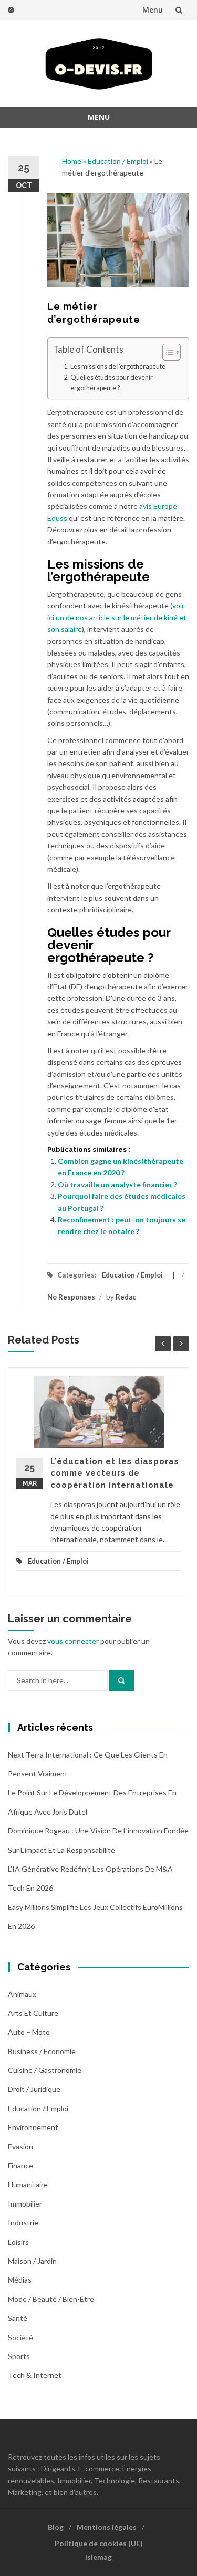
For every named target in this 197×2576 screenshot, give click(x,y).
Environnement (33, 2127)
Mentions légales (107, 2527)
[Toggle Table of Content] (166, 352)
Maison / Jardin (32, 2261)
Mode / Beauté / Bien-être (51, 2299)
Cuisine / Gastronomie (45, 2070)
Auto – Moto (29, 2032)
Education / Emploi (118, 161)
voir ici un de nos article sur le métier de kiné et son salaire (117, 617)
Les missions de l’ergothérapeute (118, 367)
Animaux (22, 1994)
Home (72, 161)
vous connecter (73, 1641)
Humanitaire (28, 2184)
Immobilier (25, 2204)
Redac (126, 1297)
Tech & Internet (35, 2375)
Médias (20, 2280)
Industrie (23, 2223)
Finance (20, 2165)
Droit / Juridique (34, 2089)
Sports (19, 2356)
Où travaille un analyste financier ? (117, 1185)
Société (20, 2337)
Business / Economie (42, 2051)
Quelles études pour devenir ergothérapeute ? (112, 383)
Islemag (98, 2557)
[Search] (122, 1680)
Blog (56, 2527)
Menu (153, 10)
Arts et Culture (33, 2013)
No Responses (71, 1297)
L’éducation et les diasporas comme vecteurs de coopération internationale (115, 1473)
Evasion (20, 2147)
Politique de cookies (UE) (99, 2543)
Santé (18, 2318)
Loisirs (18, 2242)
